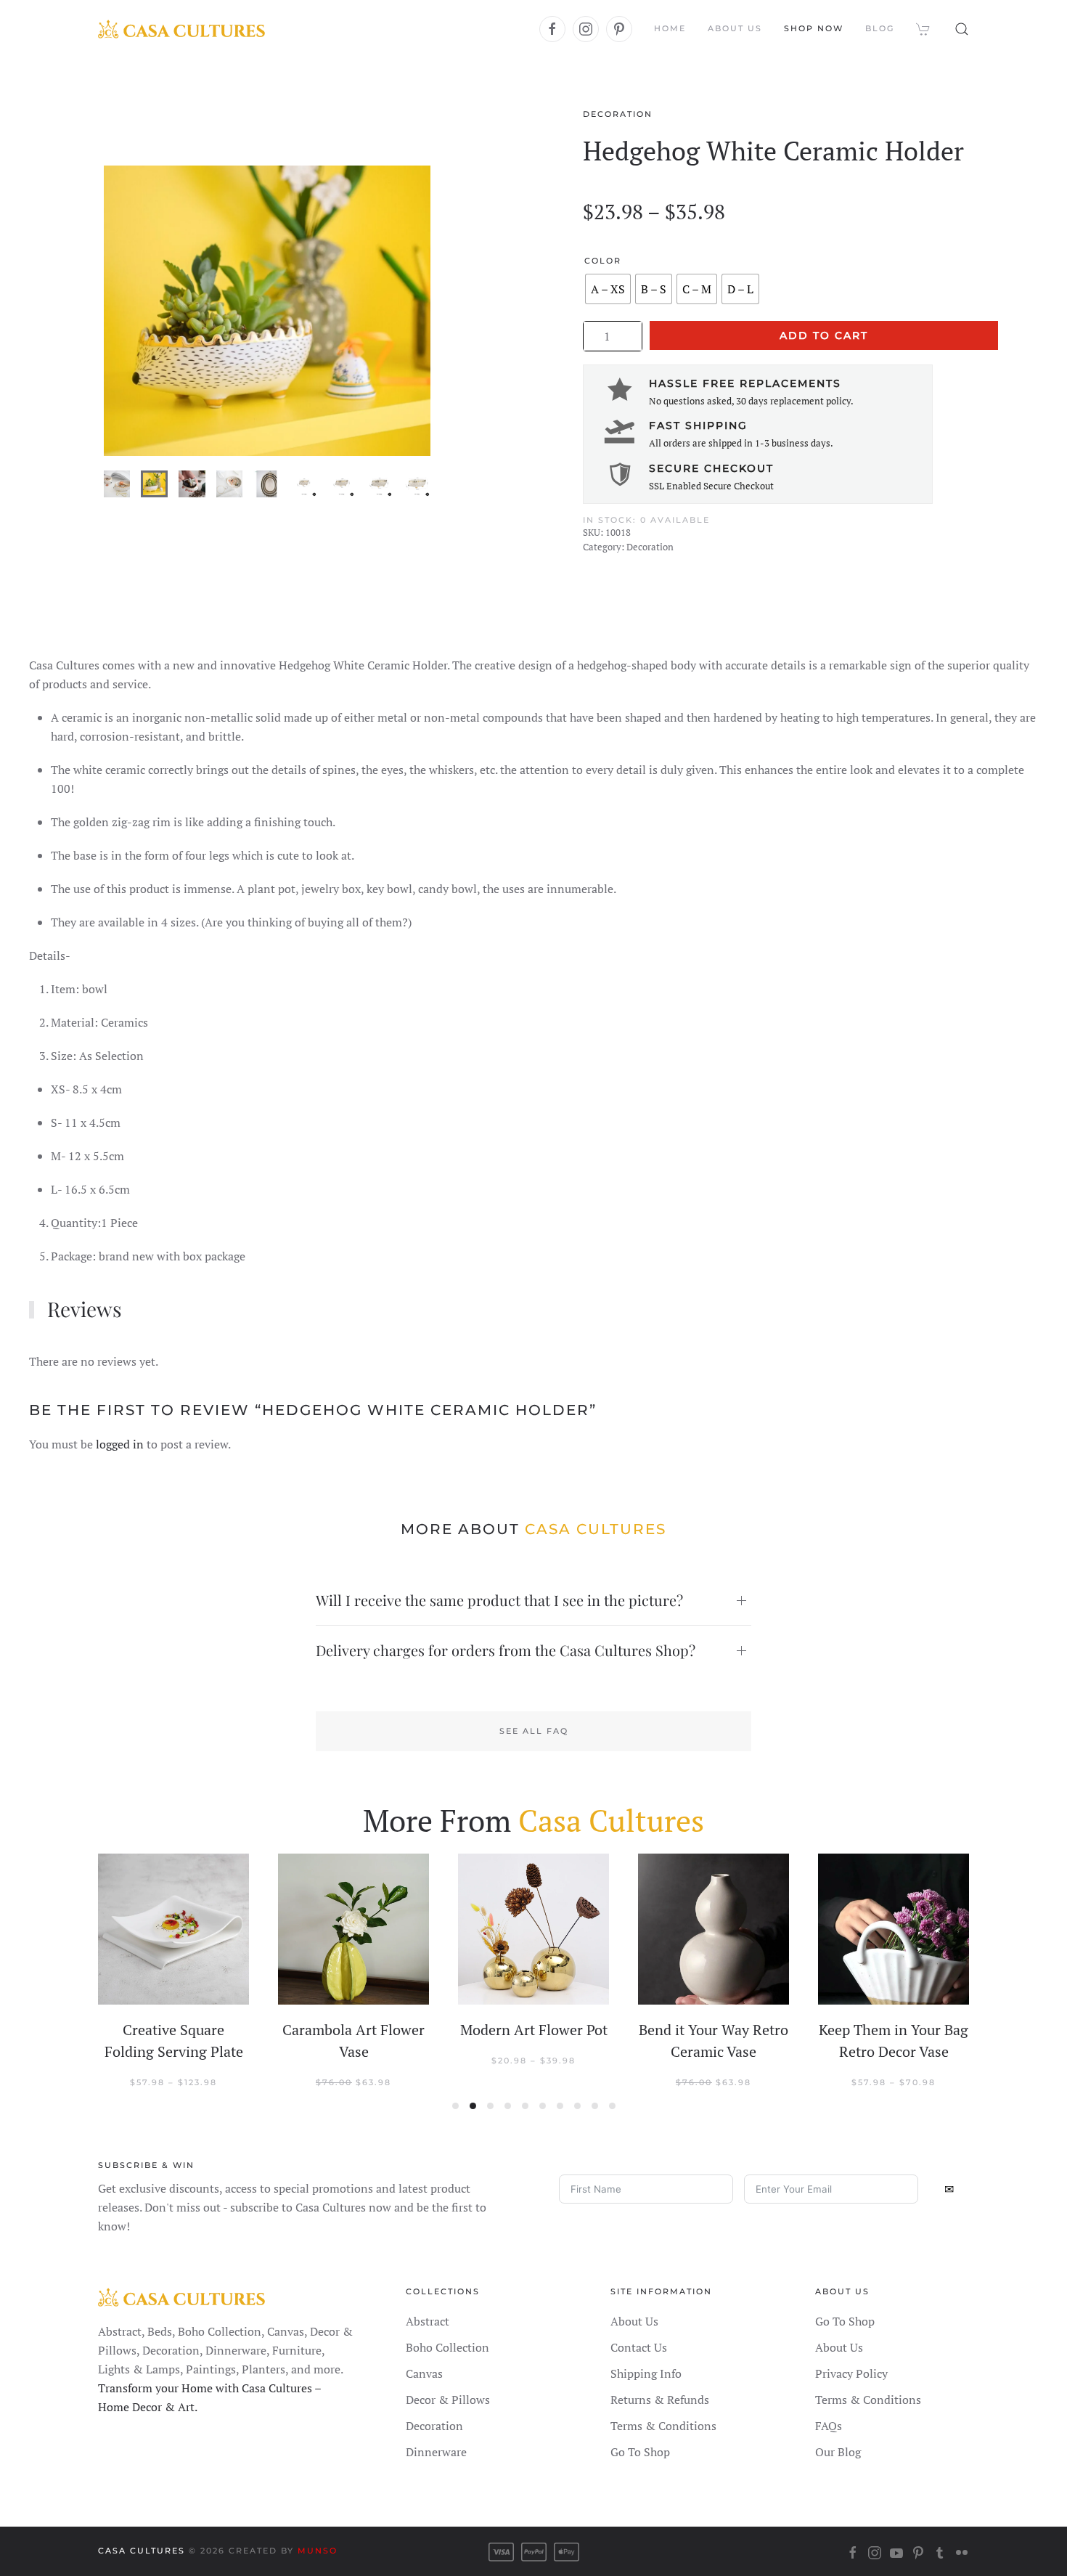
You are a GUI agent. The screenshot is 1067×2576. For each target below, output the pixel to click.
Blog (880, 28)
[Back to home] (181, 29)
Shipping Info (646, 2373)
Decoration (618, 114)
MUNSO (318, 2551)
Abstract (428, 2321)
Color (603, 261)
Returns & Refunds (660, 2400)
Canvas (424, 2373)
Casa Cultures (142, 2551)
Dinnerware (436, 2452)
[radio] (608, 289)
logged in (120, 1444)
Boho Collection (447, 2347)
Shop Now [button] (814, 28)
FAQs (829, 2426)
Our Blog (838, 2452)
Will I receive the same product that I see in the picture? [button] (499, 1600)
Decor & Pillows (448, 2400)
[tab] (117, 484)
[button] (962, 29)
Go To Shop (640, 2452)
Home (670, 28)
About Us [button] (735, 28)
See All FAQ (534, 1731)
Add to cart (824, 335)
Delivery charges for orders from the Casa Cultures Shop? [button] (506, 1650)
